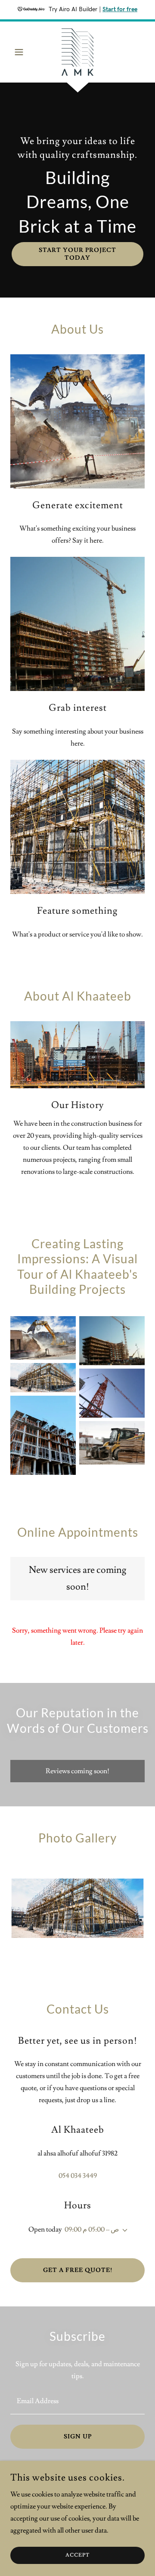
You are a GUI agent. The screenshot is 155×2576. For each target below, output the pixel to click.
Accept (77, 2556)
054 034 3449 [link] (78, 2176)
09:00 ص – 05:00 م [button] (92, 2229)
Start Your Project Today (77, 254)
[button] (20, 52)
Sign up (78, 2437)
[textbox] (77, 2401)
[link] (77, 52)
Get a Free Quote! (78, 2270)
